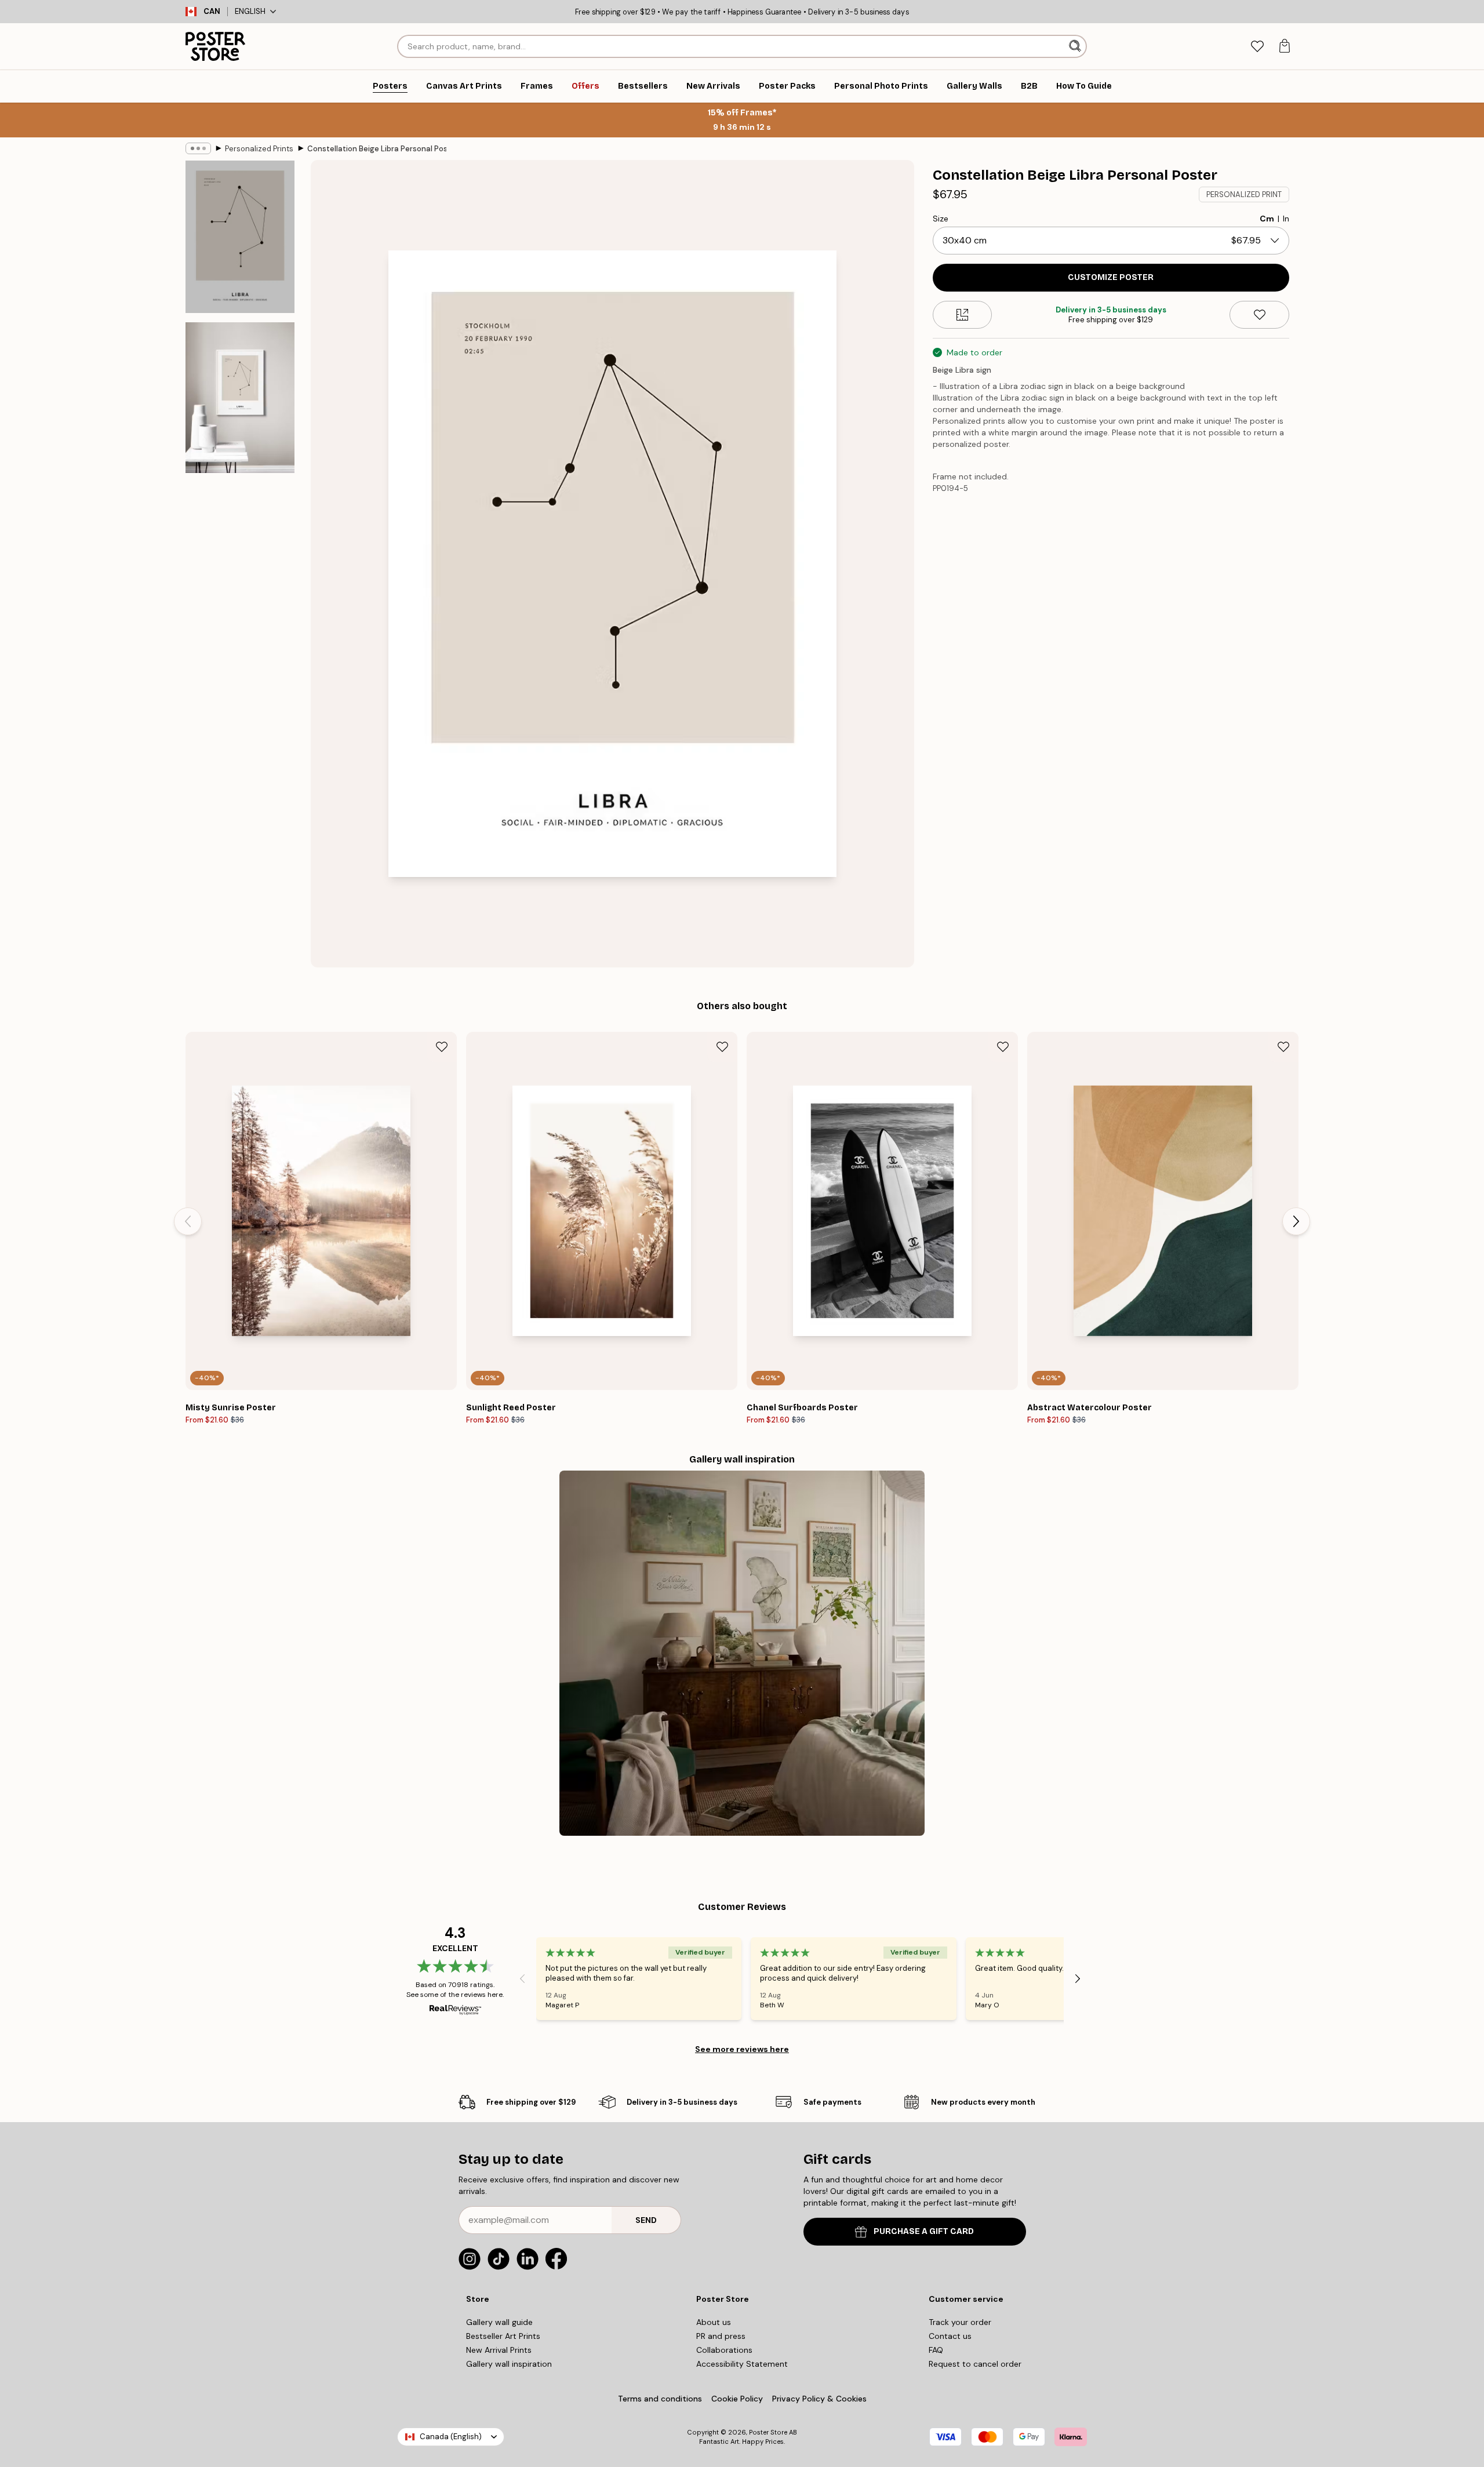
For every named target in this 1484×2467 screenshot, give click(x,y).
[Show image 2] (240, 398)
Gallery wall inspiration (509, 2364)
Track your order (960, 2322)
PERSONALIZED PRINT (1244, 194)
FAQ (936, 2350)
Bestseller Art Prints (503, 2336)
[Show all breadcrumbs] (198, 148)
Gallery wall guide (499, 2322)
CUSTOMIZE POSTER (1111, 277)
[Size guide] (963, 315)
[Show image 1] (240, 237)
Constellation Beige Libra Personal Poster (377, 149)
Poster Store (768, 2432)
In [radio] (1286, 219)
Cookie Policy (737, 2399)
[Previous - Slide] (188, 1221)
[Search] (1076, 46)
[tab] (1257, 47)
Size (941, 219)
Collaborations (724, 2350)
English (250, 11)
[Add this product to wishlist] (1259, 315)
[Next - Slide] (1296, 1221)
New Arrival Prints (499, 2350)
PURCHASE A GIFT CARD (924, 2231)
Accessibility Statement (742, 2364)
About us (714, 2322)
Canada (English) (451, 2437)
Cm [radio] (1267, 219)
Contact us (950, 2336)
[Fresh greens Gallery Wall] (742, 1653)
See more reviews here (742, 2049)
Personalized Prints (259, 149)
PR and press (721, 2336)
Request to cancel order (975, 2364)
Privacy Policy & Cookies (819, 2399)
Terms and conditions (660, 2399)
